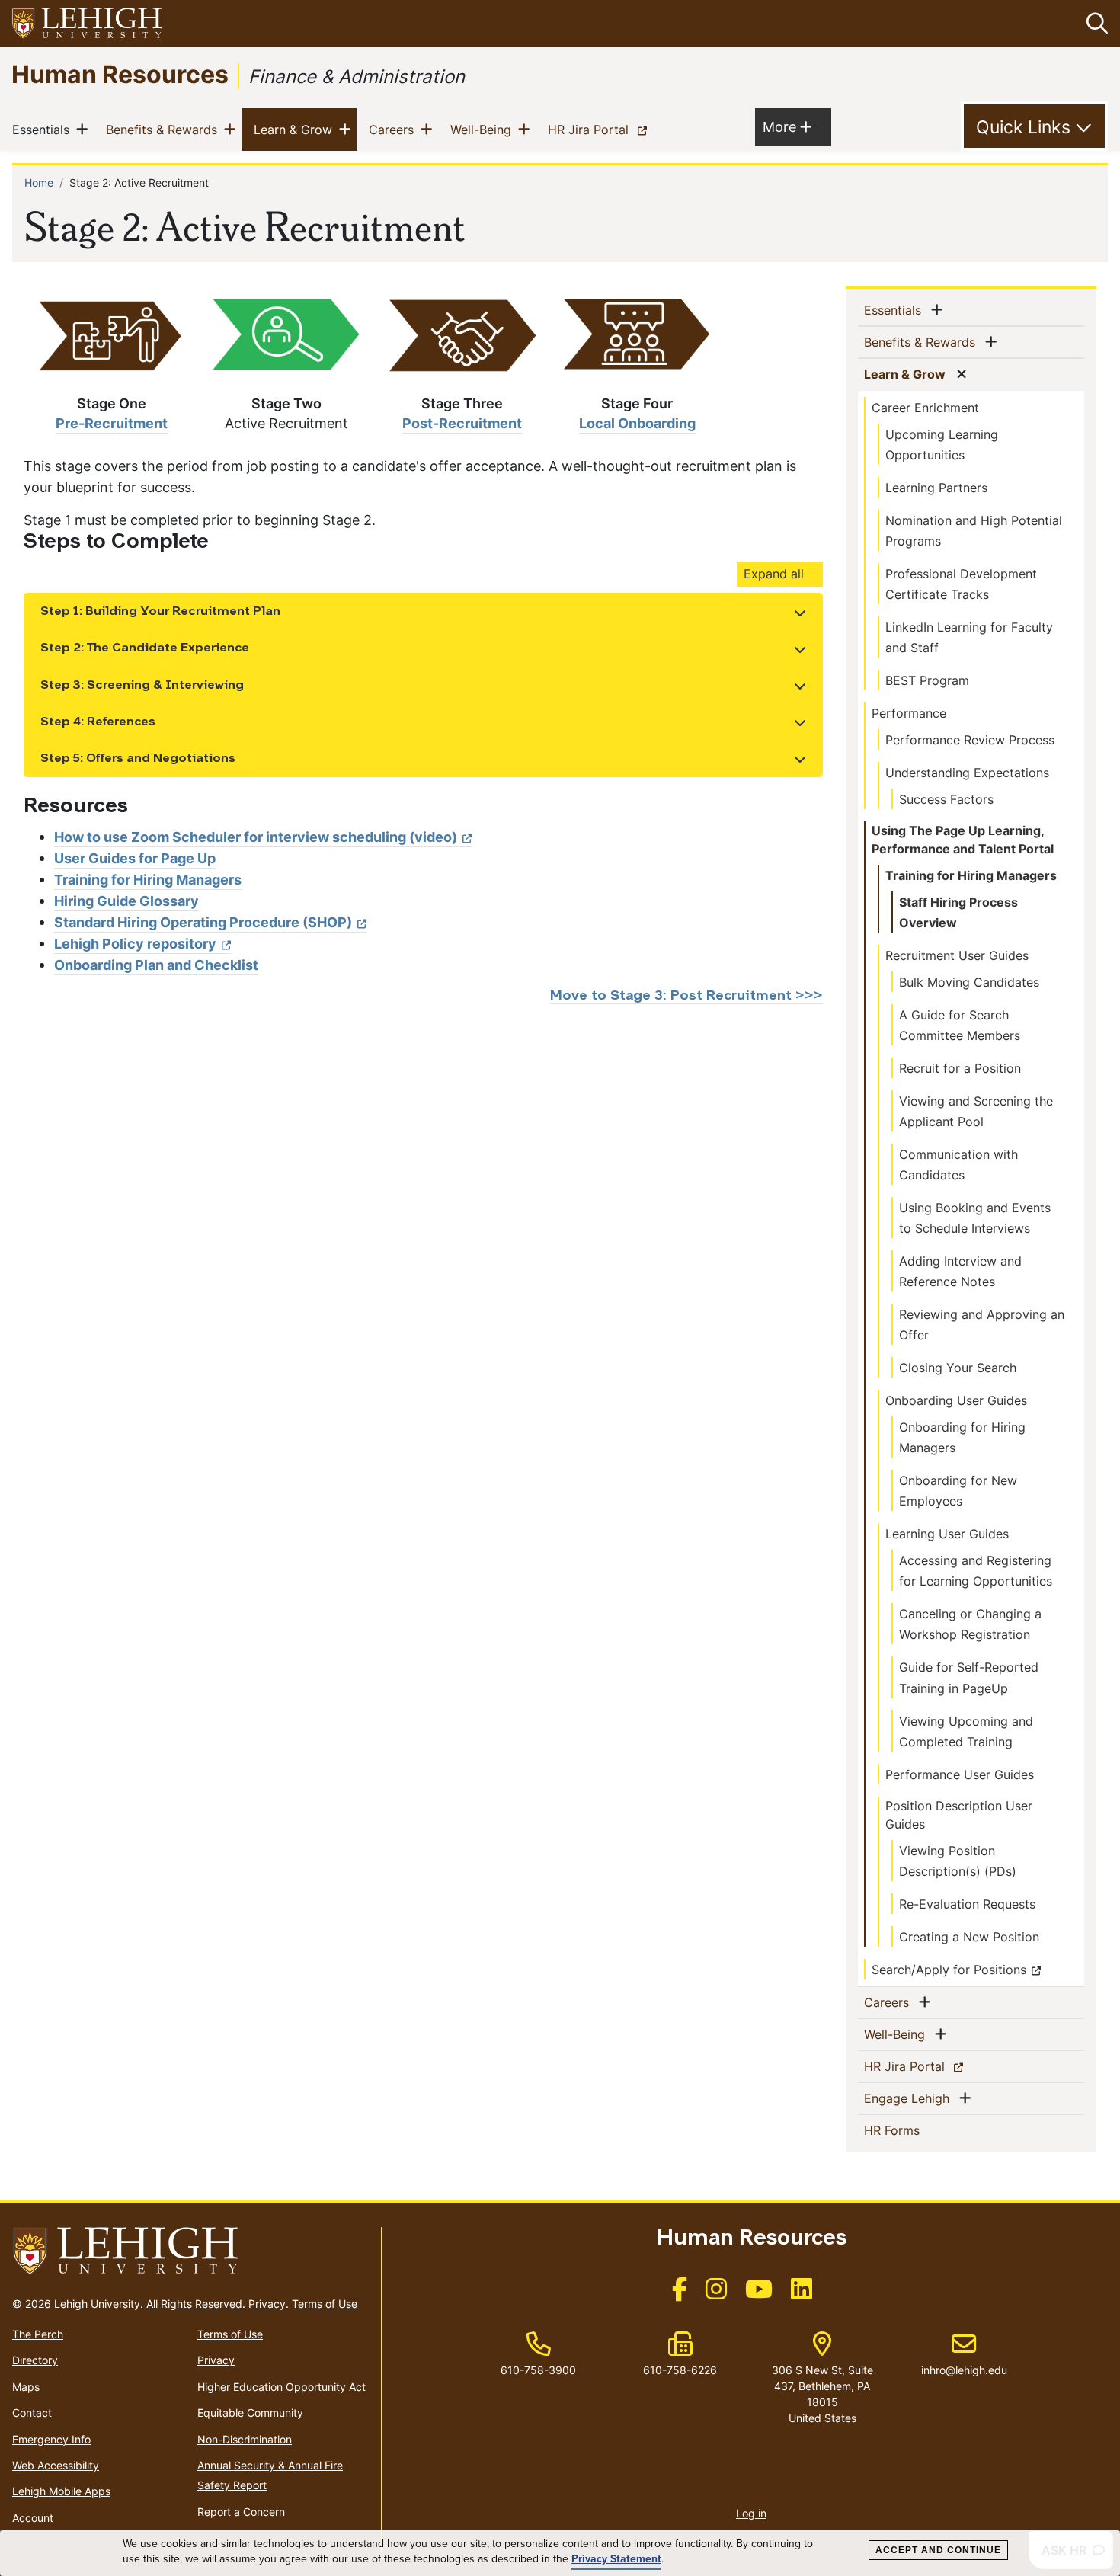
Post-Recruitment (462, 423)
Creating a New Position (969, 1937)
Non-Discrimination (245, 2439)
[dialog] (560, 2553)
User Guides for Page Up (135, 858)
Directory (35, 2360)
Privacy (267, 2304)
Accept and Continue (938, 2550)
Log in (751, 2513)
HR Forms (917, 2130)
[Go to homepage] (190, 2251)
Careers (394, 129)
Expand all (774, 574)
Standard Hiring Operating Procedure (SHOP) (203, 922)
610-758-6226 (680, 2370)
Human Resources (120, 74)
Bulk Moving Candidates (969, 982)
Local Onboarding (637, 423)
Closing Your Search (958, 1368)
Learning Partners (936, 488)
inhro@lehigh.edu (964, 2354)
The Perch (38, 2334)
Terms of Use (325, 2304)
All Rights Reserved (194, 2304)
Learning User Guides (947, 1534)
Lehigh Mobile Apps (61, 2491)
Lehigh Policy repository (135, 944)
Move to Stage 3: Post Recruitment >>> (686, 996)
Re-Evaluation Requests (967, 1904)
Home (39, 182)
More (787, 126)
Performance (909, 713)
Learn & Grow (296, 129)
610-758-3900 (538, 2370)
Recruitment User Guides (957, 955)
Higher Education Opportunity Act (282, 2387)
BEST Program (927, 680)
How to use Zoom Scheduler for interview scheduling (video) (256, 837)
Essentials (44, 129)
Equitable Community (250, 2413)
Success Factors (946, 799)
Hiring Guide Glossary (126, 901)
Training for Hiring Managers (148, 880)
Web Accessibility (56, 2465)
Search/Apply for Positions (949, 1970)
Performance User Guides (960, 1774)
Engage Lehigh (910, 2098)
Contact (32, 2413)
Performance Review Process (970, 740)
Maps (26, 2387)
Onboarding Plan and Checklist (156, 965)
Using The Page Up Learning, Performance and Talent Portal (963, 840)
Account (33, 2518)
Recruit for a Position (960, 1068)
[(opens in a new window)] (88, 24)
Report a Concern (241, 2512)
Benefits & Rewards (165, 129)
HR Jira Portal (600, 129)
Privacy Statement (616, 2559)
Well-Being (484, 129)
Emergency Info (51, 2439)
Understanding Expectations (967, 773)
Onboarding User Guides (956, 1400)
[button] (1094, 24)
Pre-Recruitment (112, 423)
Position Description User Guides (959, 1815)
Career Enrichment (925, 408)
